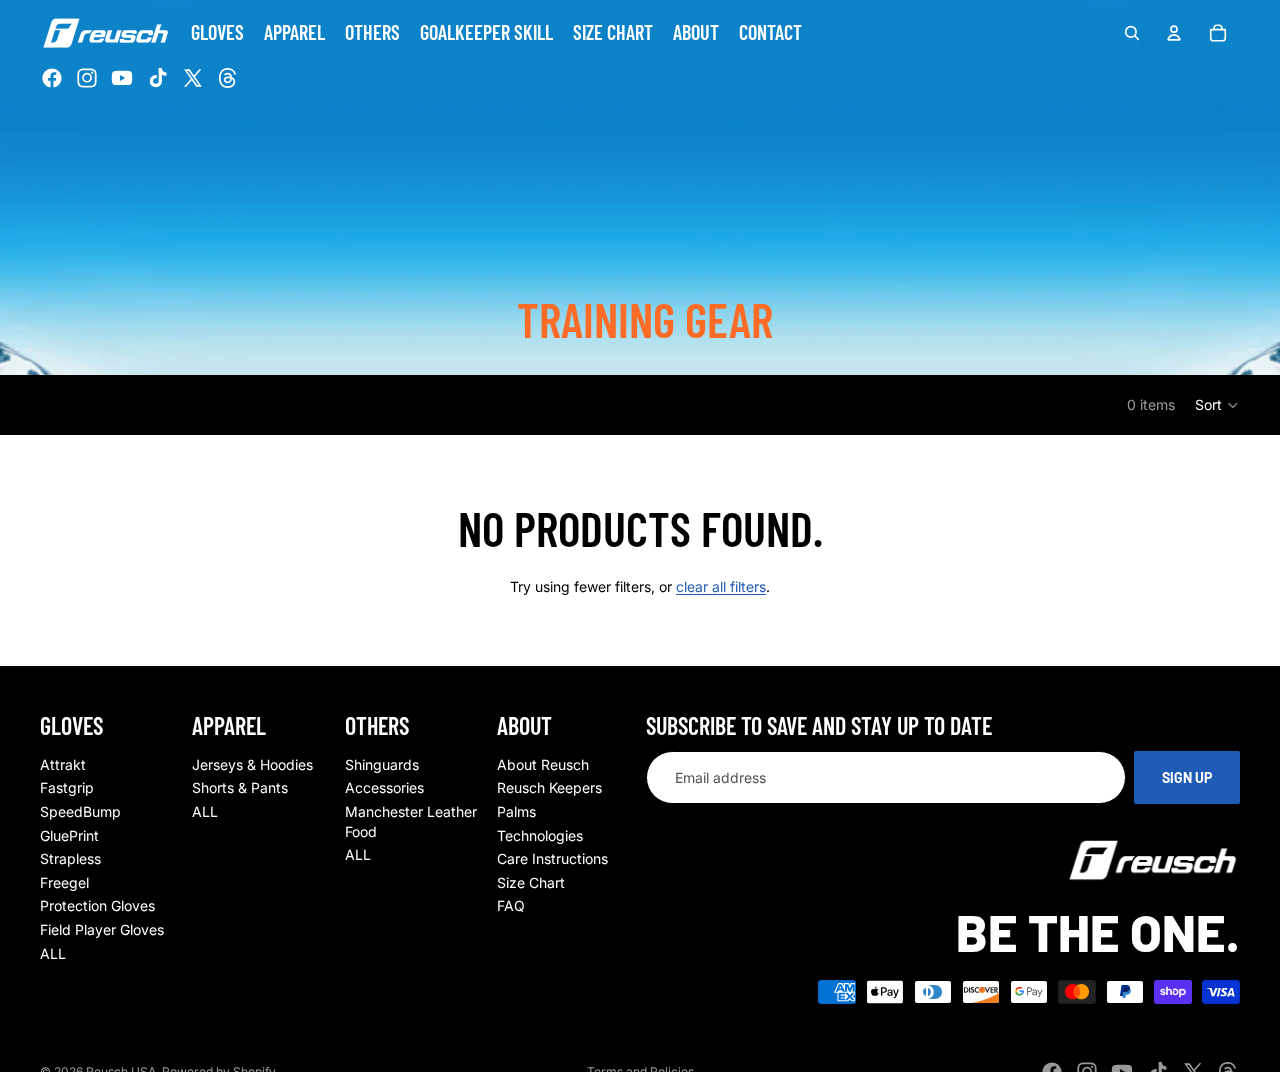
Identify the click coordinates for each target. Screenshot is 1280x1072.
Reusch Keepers (549, 787)
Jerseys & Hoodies (252, 764)
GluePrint (69, 835)
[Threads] (228, 78)
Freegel (64, 882)
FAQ (511, 905)
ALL (53, 952)
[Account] (1174, 33)
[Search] (1132, 33)
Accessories (384, 787)
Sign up (1187, 777)
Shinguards (382, 764)
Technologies (540, 835)
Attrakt (63, 764)
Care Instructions (552, 858)
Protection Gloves (97, 905)
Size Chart (531, 882)
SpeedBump (80, 811)
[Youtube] (122, 78)
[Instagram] (87, 78)
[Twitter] (193, 78)
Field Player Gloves (102, 929)
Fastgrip (67, 787)
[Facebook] (52, 78)
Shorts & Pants (240, 787)
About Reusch (543, 764)
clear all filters (721, 586)
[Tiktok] (158, 78)
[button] (1217, 405)
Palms (516, 811)
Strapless (70, 858)
